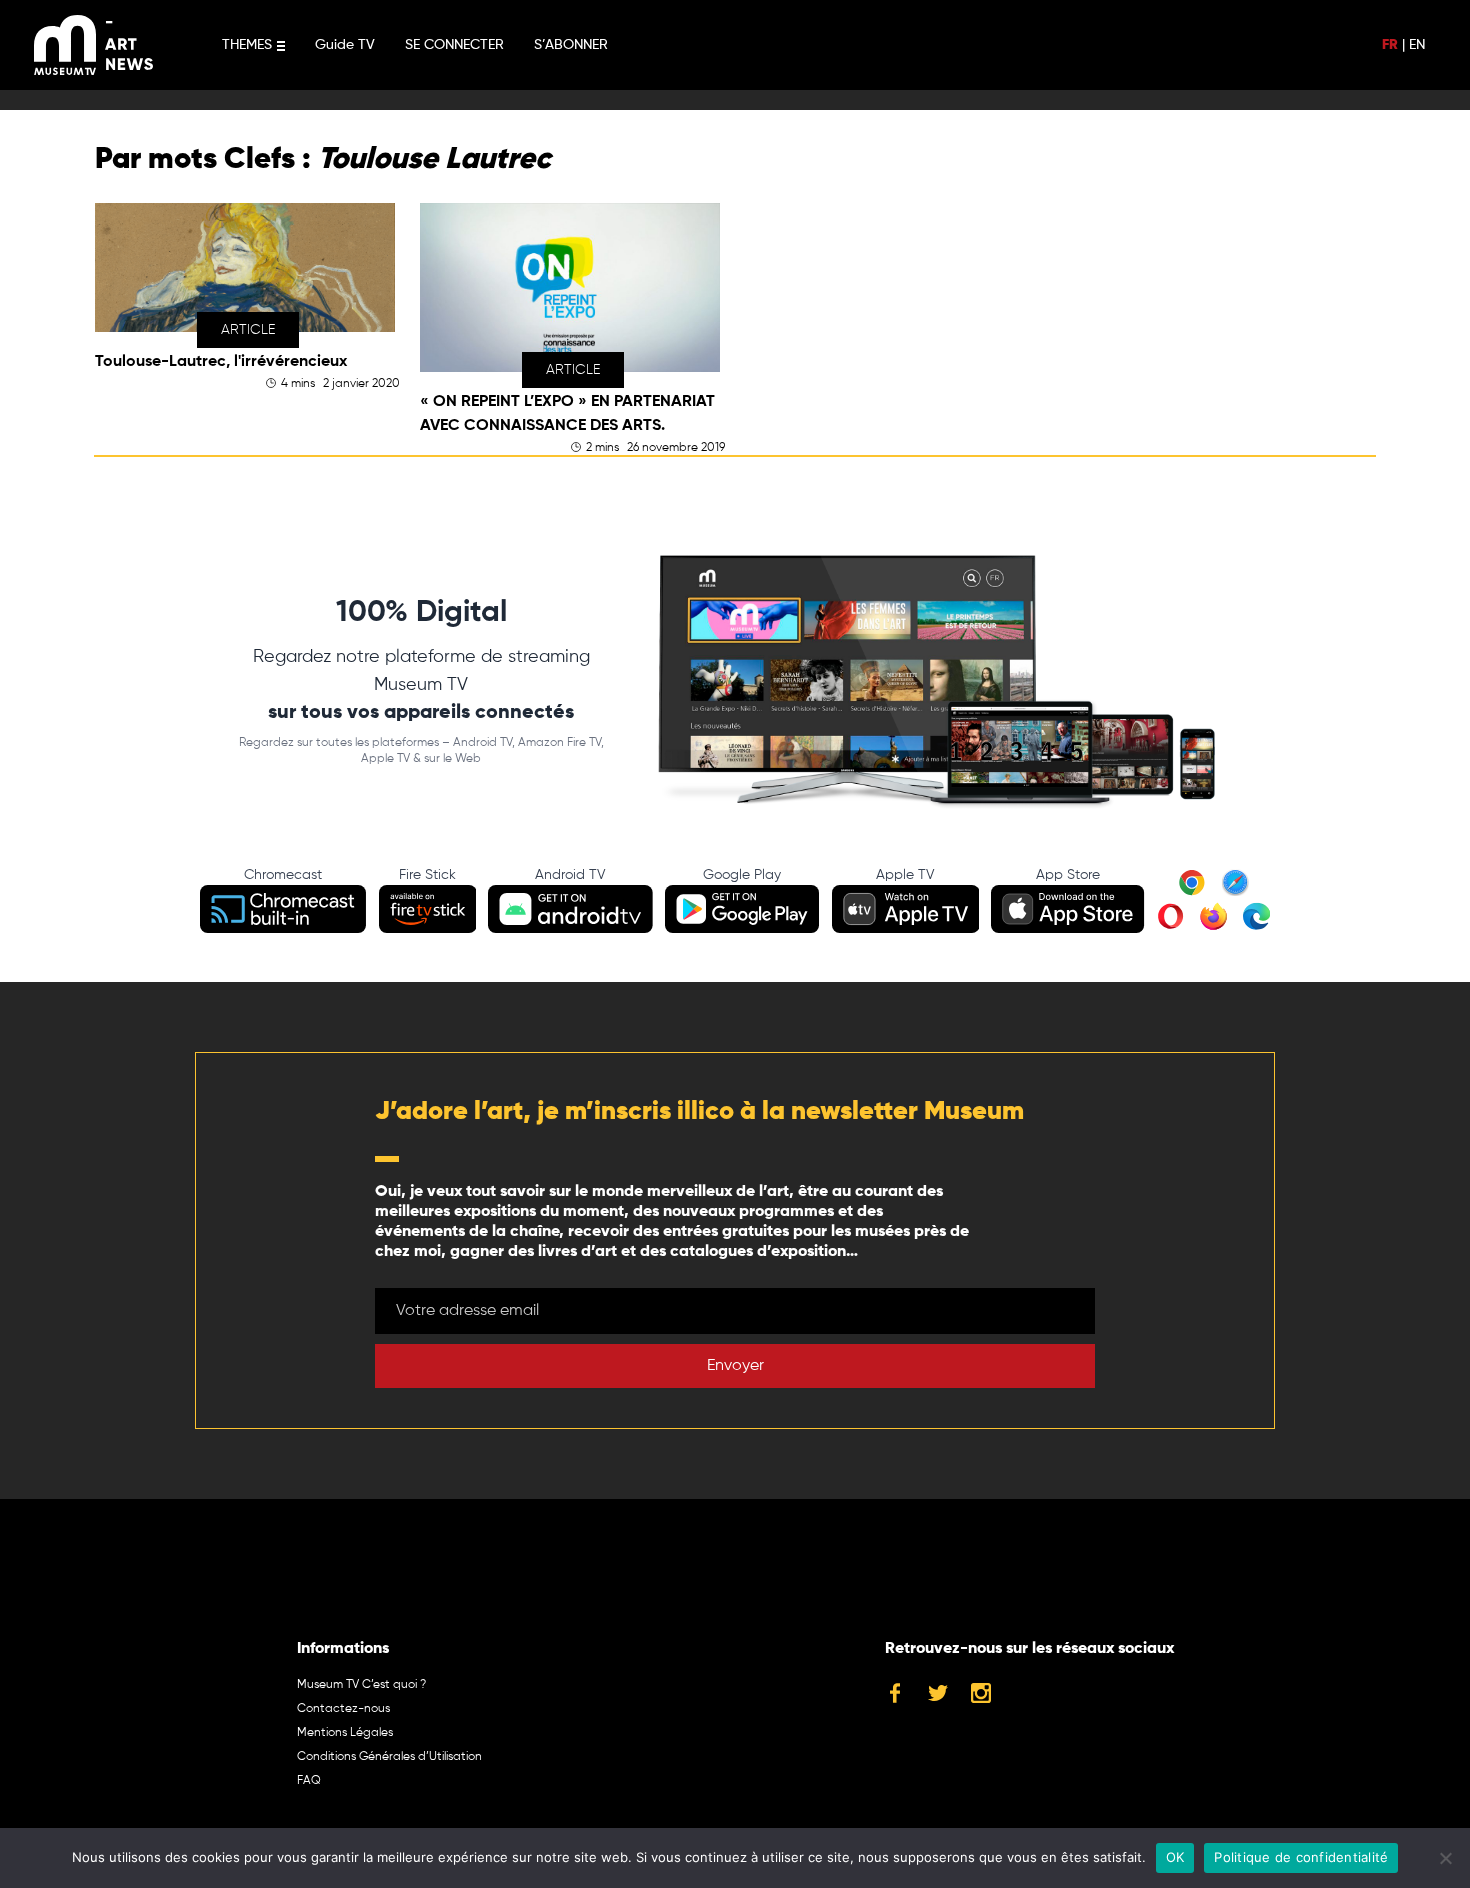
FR (1390, 45)
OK (1175, 1857)
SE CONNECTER (454, 45)
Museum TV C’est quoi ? (361, 1685)
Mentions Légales (345, 1733)
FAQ (309, 1781)
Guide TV (345, 45)
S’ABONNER (571, 45)
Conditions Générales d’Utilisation (389, 1757)
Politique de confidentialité (1301, 1857)
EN (1417, 45)
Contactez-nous (343, 1709)
